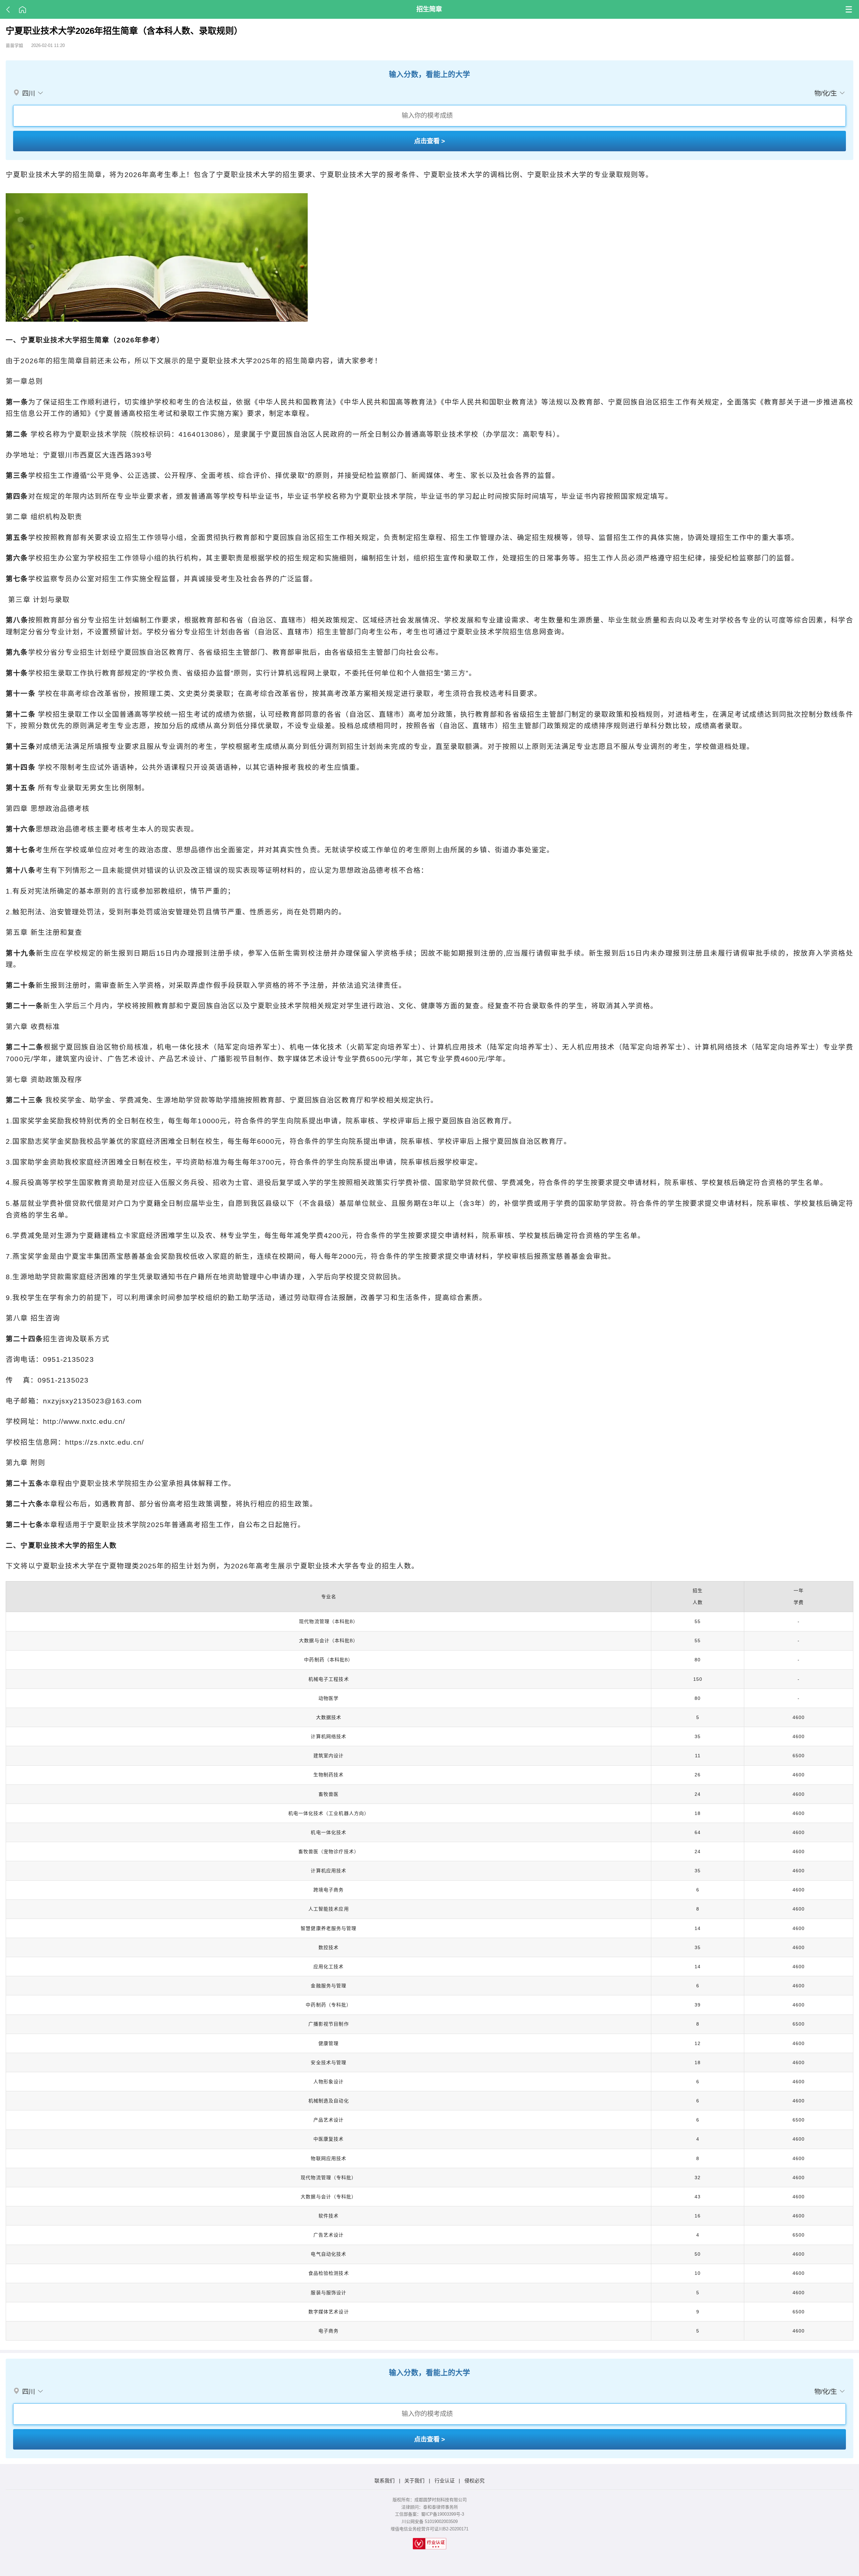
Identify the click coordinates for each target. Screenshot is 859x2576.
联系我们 (385, 2481)
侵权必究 (474, 2481)
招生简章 (429, 9)
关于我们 (414, 2481)
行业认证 (445, 2481)
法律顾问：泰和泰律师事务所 (430, 2507)
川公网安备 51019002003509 (430, 2521)
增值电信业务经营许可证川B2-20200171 (429, 2529)
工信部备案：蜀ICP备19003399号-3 (429, 2514)
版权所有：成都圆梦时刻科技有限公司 (430, 2500)
